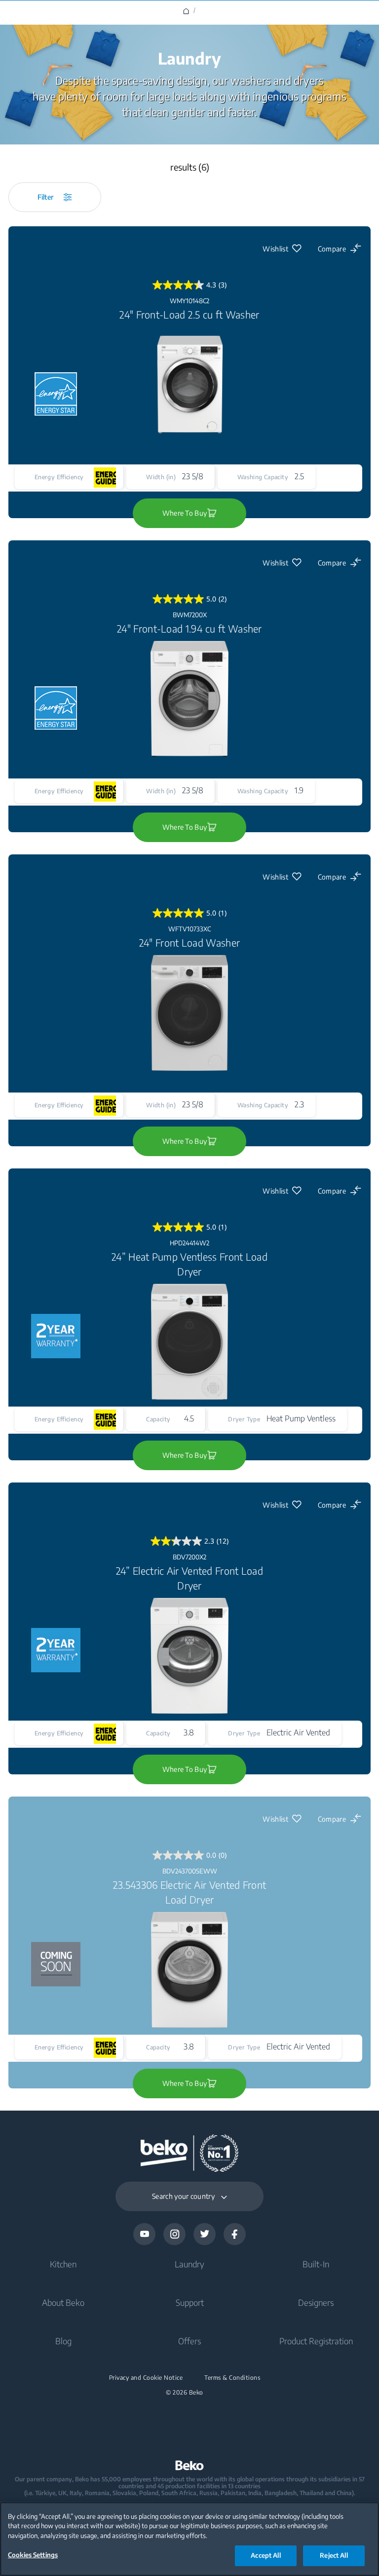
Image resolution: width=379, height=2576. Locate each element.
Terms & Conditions (232, 2378)
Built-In (316, 2264)
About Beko (63, 2302)
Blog (63, 2341)
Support (190, 2302)
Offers (189, 2341)
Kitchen (63, 2264)
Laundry (189, 2264)
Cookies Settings (33, 2555)
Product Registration (316, 2341)
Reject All (334, 2555)
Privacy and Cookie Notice (146, 2378)
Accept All (265, 2555)
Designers (316, 2302)
